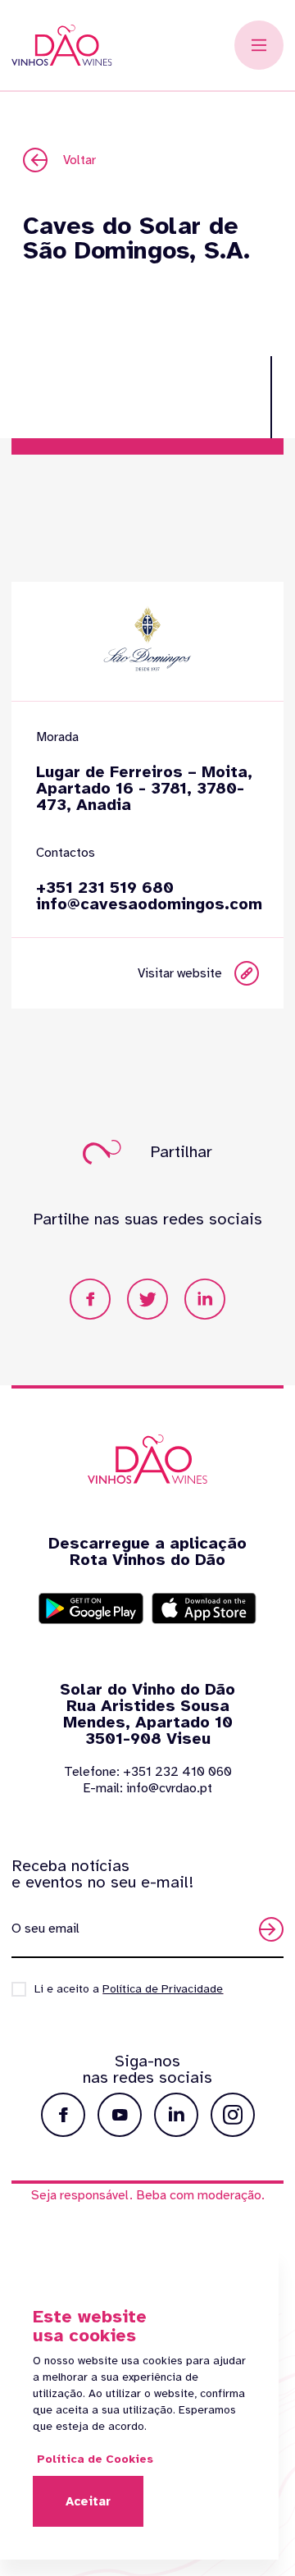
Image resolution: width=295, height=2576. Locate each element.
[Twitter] (147, 1299)
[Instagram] (233, 2115)
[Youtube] (120, 2115)
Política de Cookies (95, 2459)
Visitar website (180, 973)
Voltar (79, 160)
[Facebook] (90, 1299)
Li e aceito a (129, 1989)
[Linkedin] (205, 1299)
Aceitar (88, 2501)
